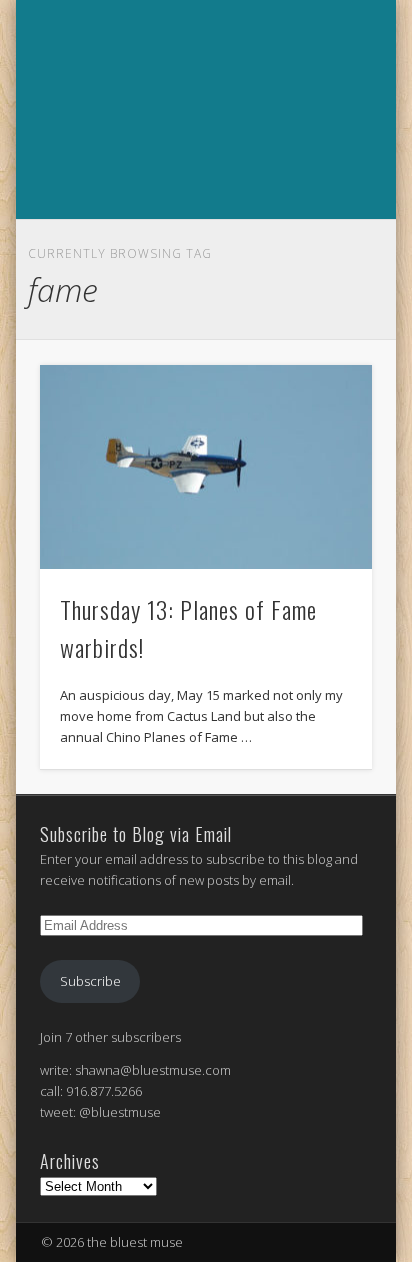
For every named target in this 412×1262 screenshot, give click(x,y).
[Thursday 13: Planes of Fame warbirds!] (206, 467)
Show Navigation (203, 241)
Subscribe (90, 981)
